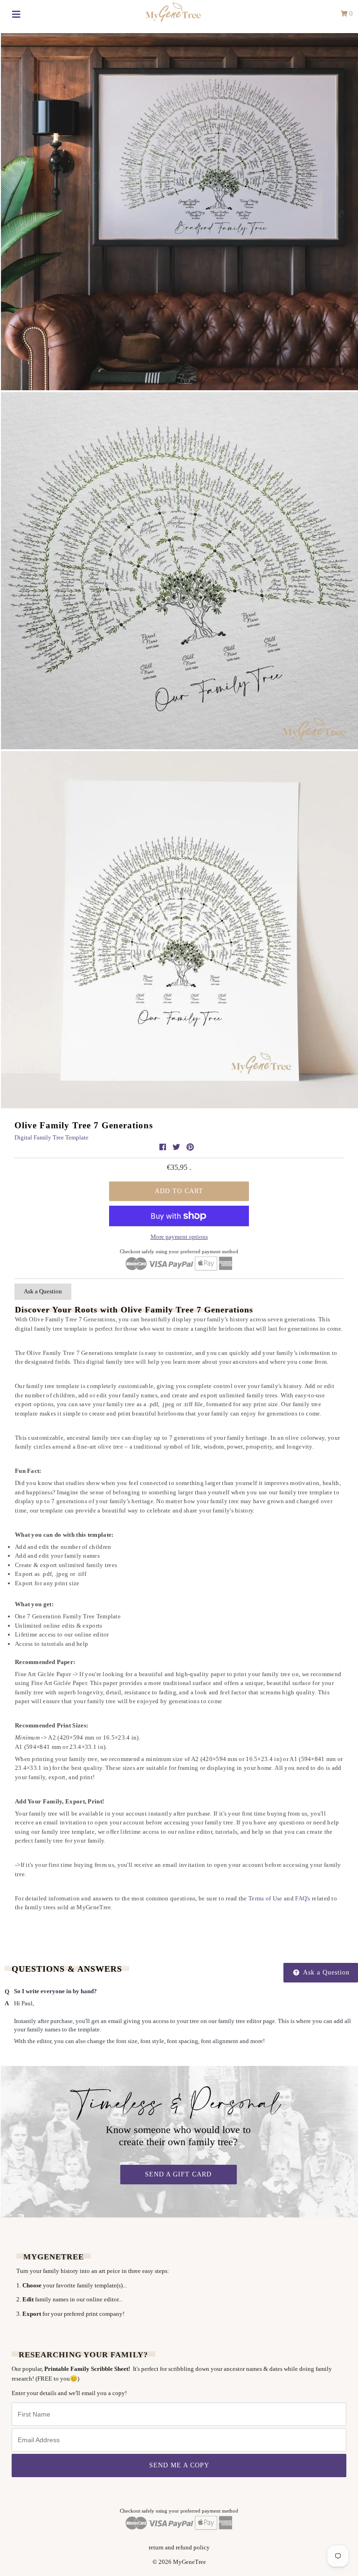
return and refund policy (179, 2547)
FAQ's (303, 1898)
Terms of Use (265, 1898)
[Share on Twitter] (177, 1147)
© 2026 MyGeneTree (179, 2562)
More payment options (179, 1237)
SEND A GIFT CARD (178, 2174)
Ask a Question (43, 1291)
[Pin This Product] (190, 1147)
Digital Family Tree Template (52, 1137)
